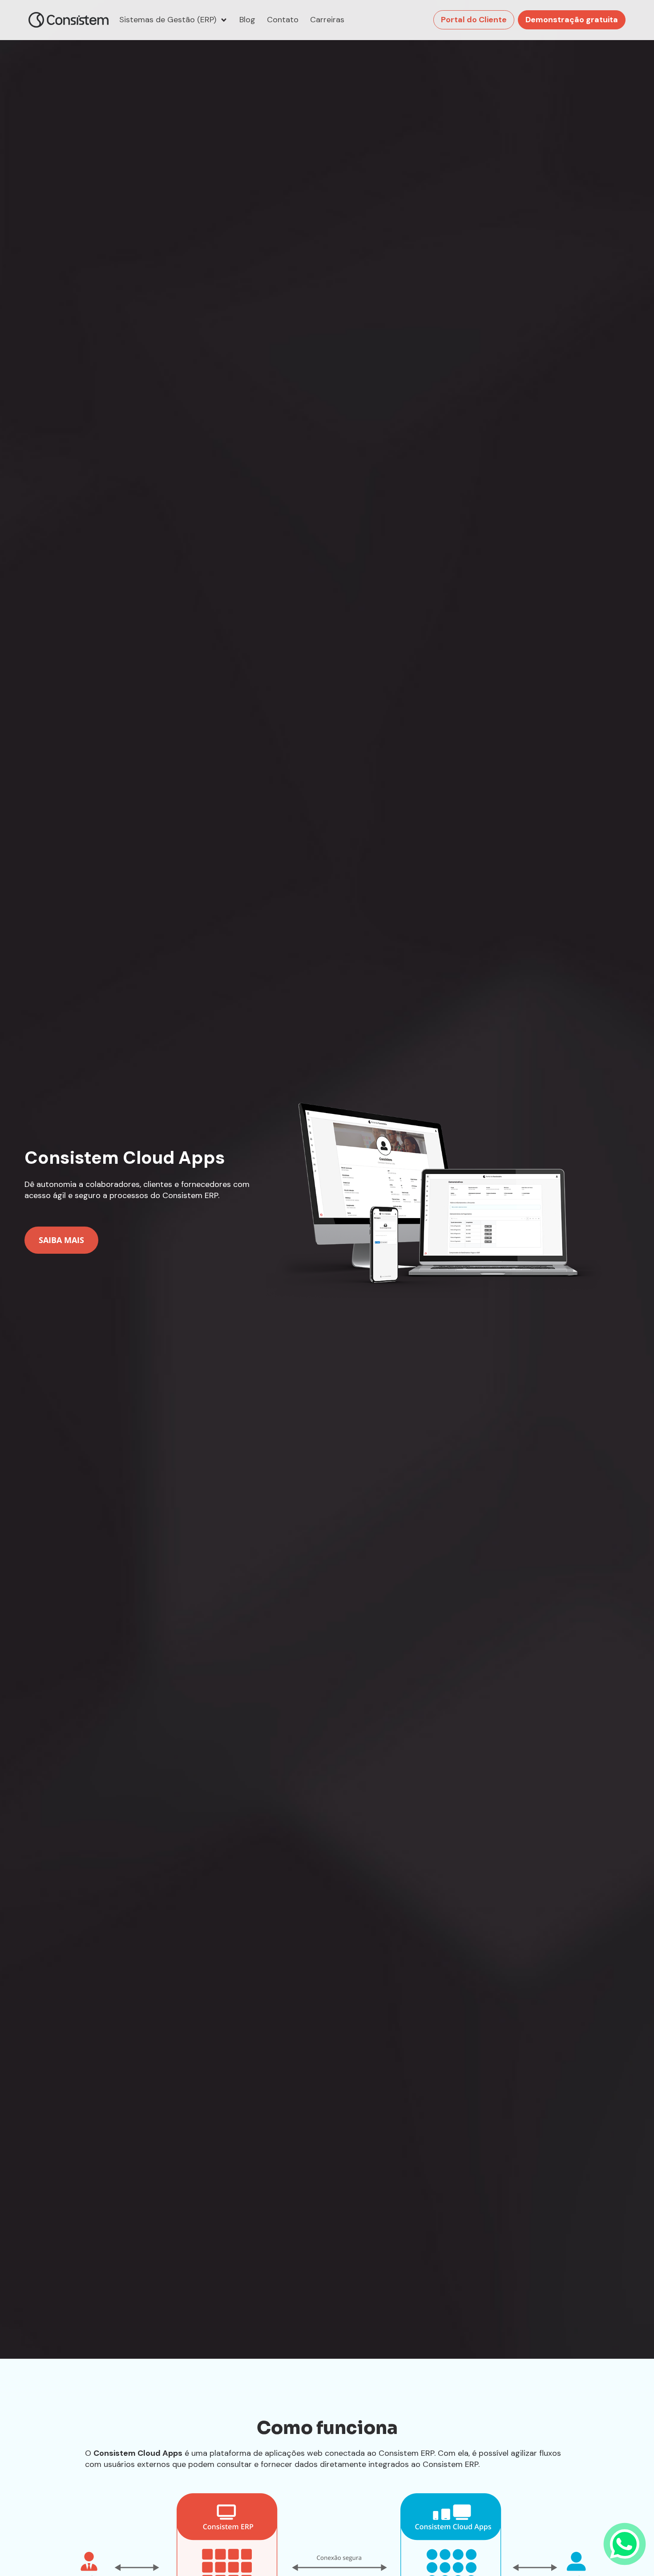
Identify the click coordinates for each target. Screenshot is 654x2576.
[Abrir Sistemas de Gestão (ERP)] (224, 20)
